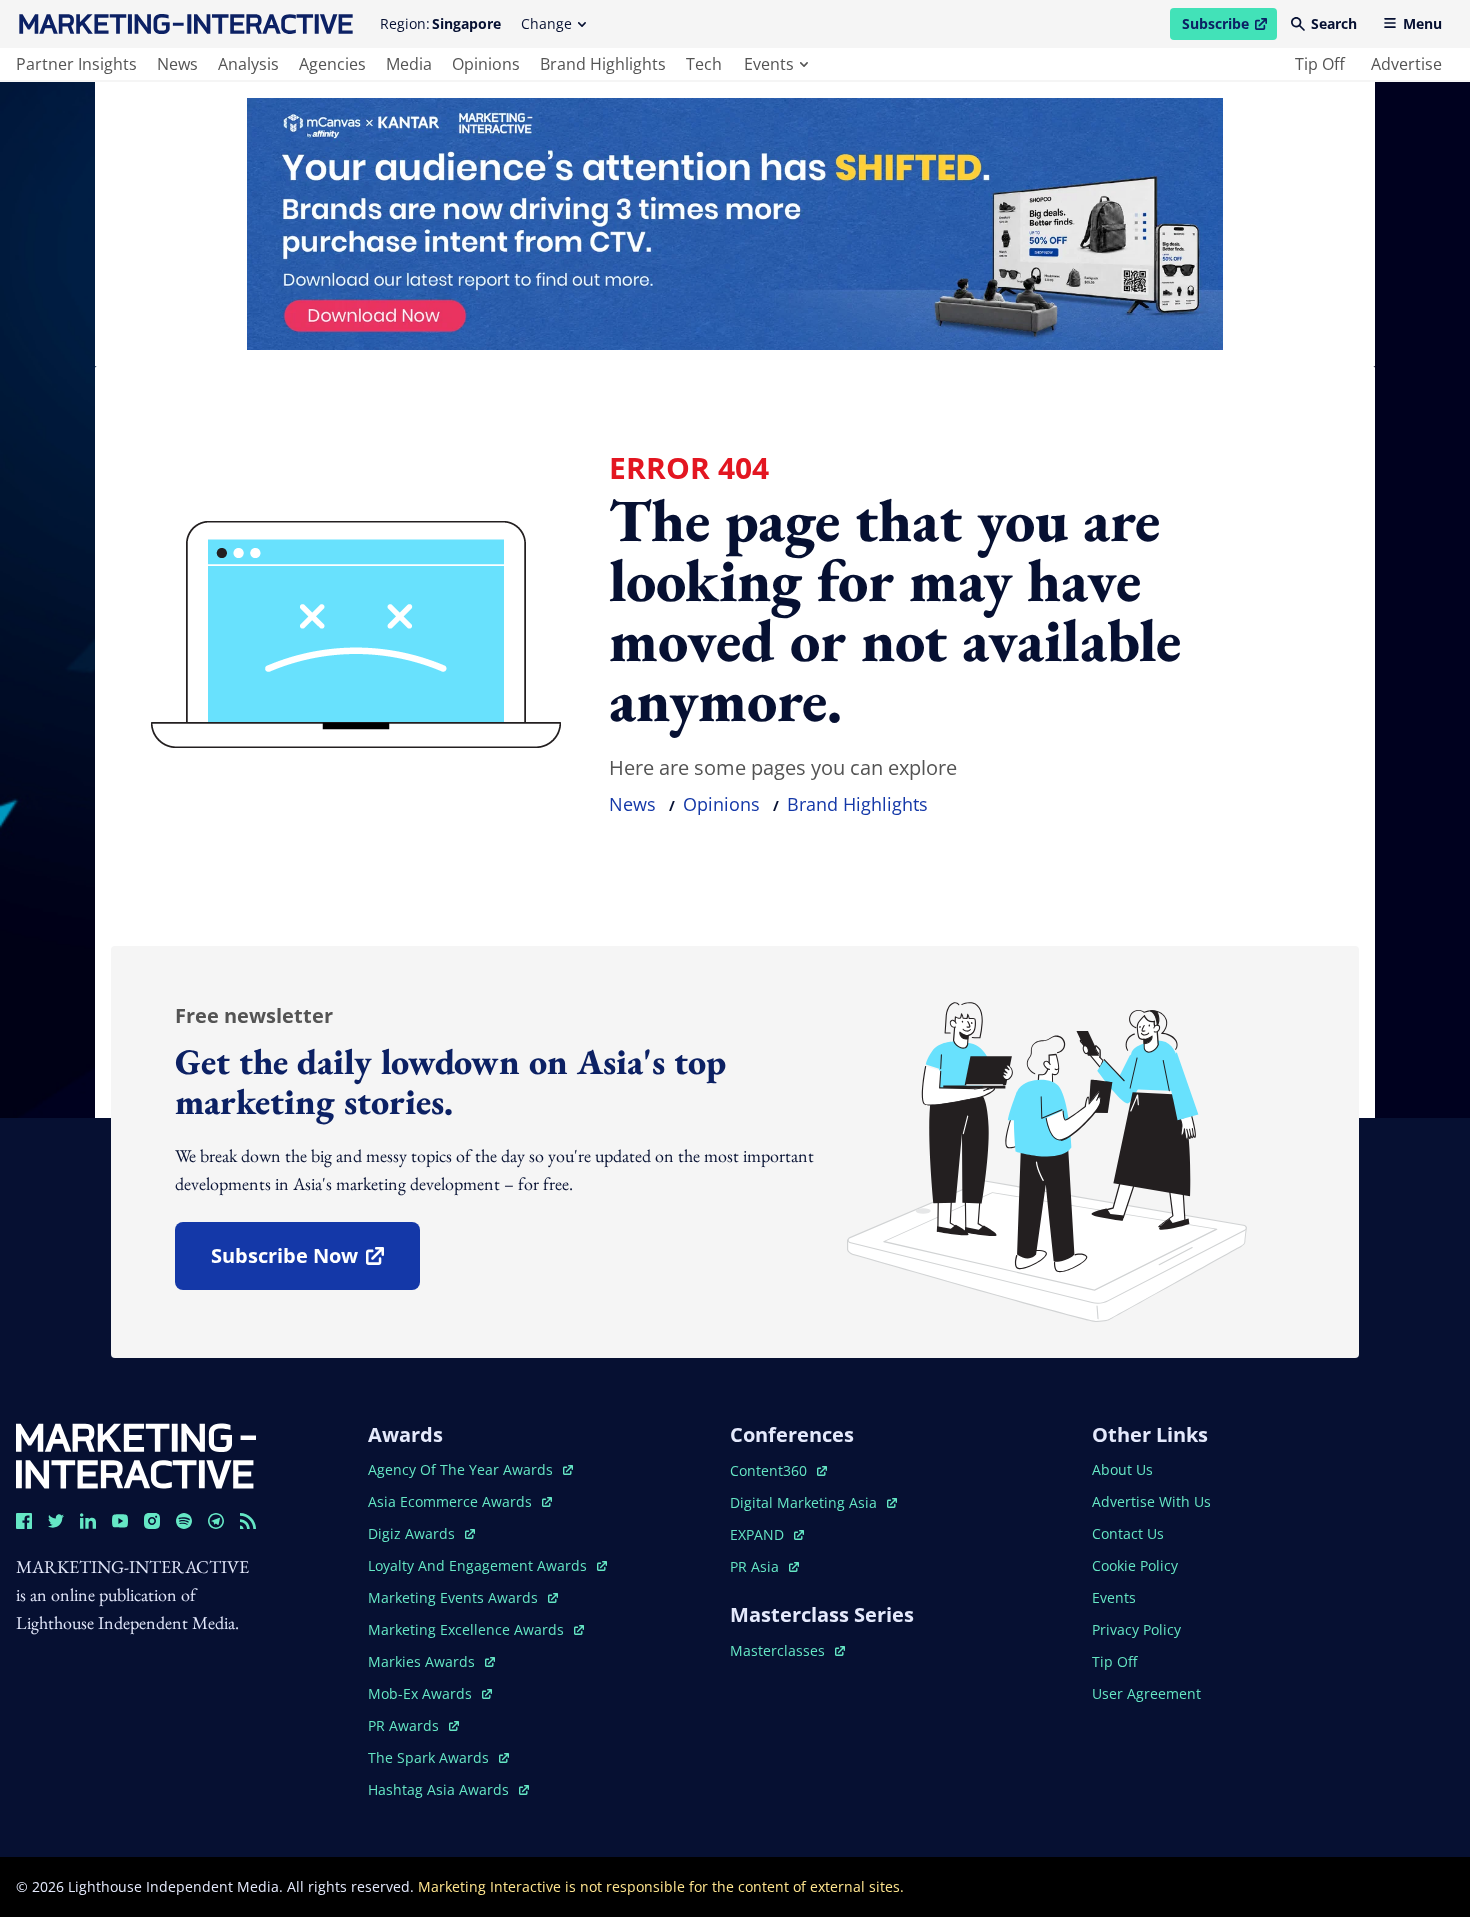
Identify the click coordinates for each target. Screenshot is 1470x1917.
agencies (332, 64)
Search (1334, 23)
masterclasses (787, 1650)
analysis (248, 64)
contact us (1128, 1533)
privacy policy (1136, 1629)
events (769, 64)
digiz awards (421, 1533)
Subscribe (1229, 27)
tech (704, 64)
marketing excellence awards (468, 1629)
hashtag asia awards (440, 1789)
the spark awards (438, 1757)
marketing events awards (455, 1597)
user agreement (1146, 1693)
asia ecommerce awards (452, 1501)
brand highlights (603, 64)
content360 (778, 1470)
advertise (1406, 64)
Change (546, 23)
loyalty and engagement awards (479, 1565)
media (409, 64)
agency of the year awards (462, 1469)
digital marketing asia (805, 1502)
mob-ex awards (430, 1693)
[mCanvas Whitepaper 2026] (735, 224)
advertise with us (1151, 1501)
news (177, 64)
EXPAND (767, 1534)
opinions (486, 64)
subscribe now (315, 1262)
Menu (1422, 23)
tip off (1320, 64)
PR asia (764, 1566)
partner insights (76, 64)
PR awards (413, 1725)
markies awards (431, 1661)
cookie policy (1135, 1565)
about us (1122, 1469)
